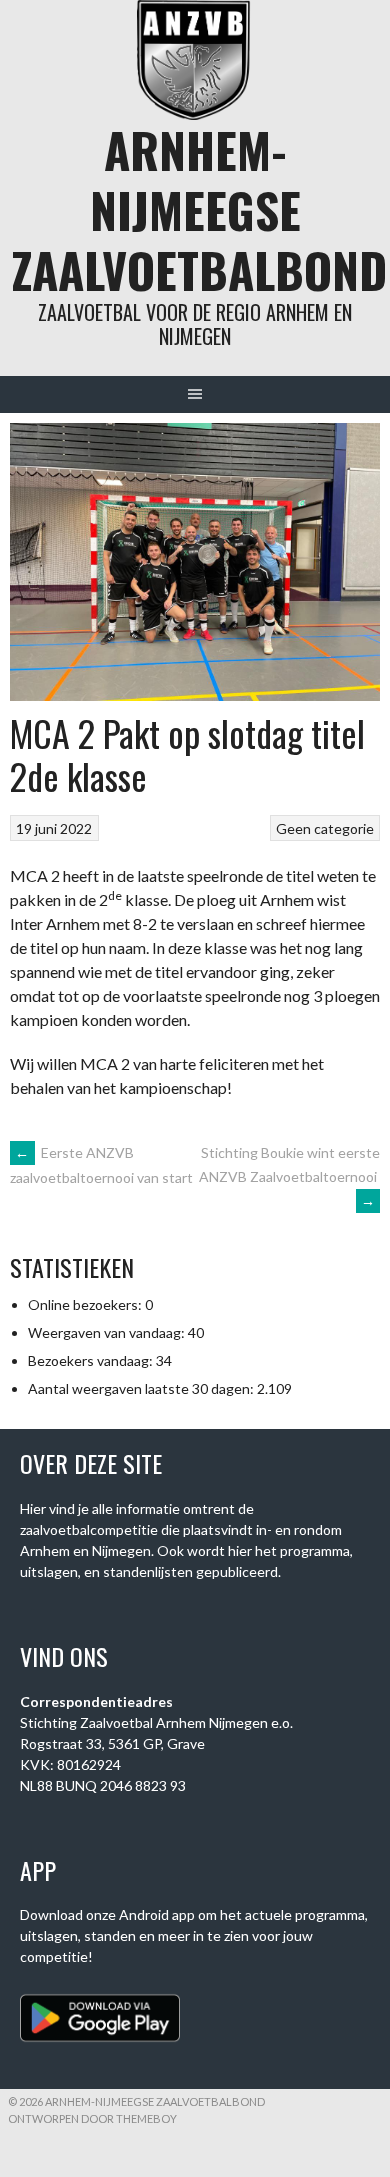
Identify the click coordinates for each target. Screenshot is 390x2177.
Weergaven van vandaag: (108, 1332)
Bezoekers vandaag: (92, 1360)
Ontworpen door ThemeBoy (92, 2118)
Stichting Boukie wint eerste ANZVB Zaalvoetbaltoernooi (289, 1176)
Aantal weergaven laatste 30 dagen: (142, 1388)
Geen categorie (325, 828)
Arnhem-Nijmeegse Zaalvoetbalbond (199, 209)
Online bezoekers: (86, 1304)
